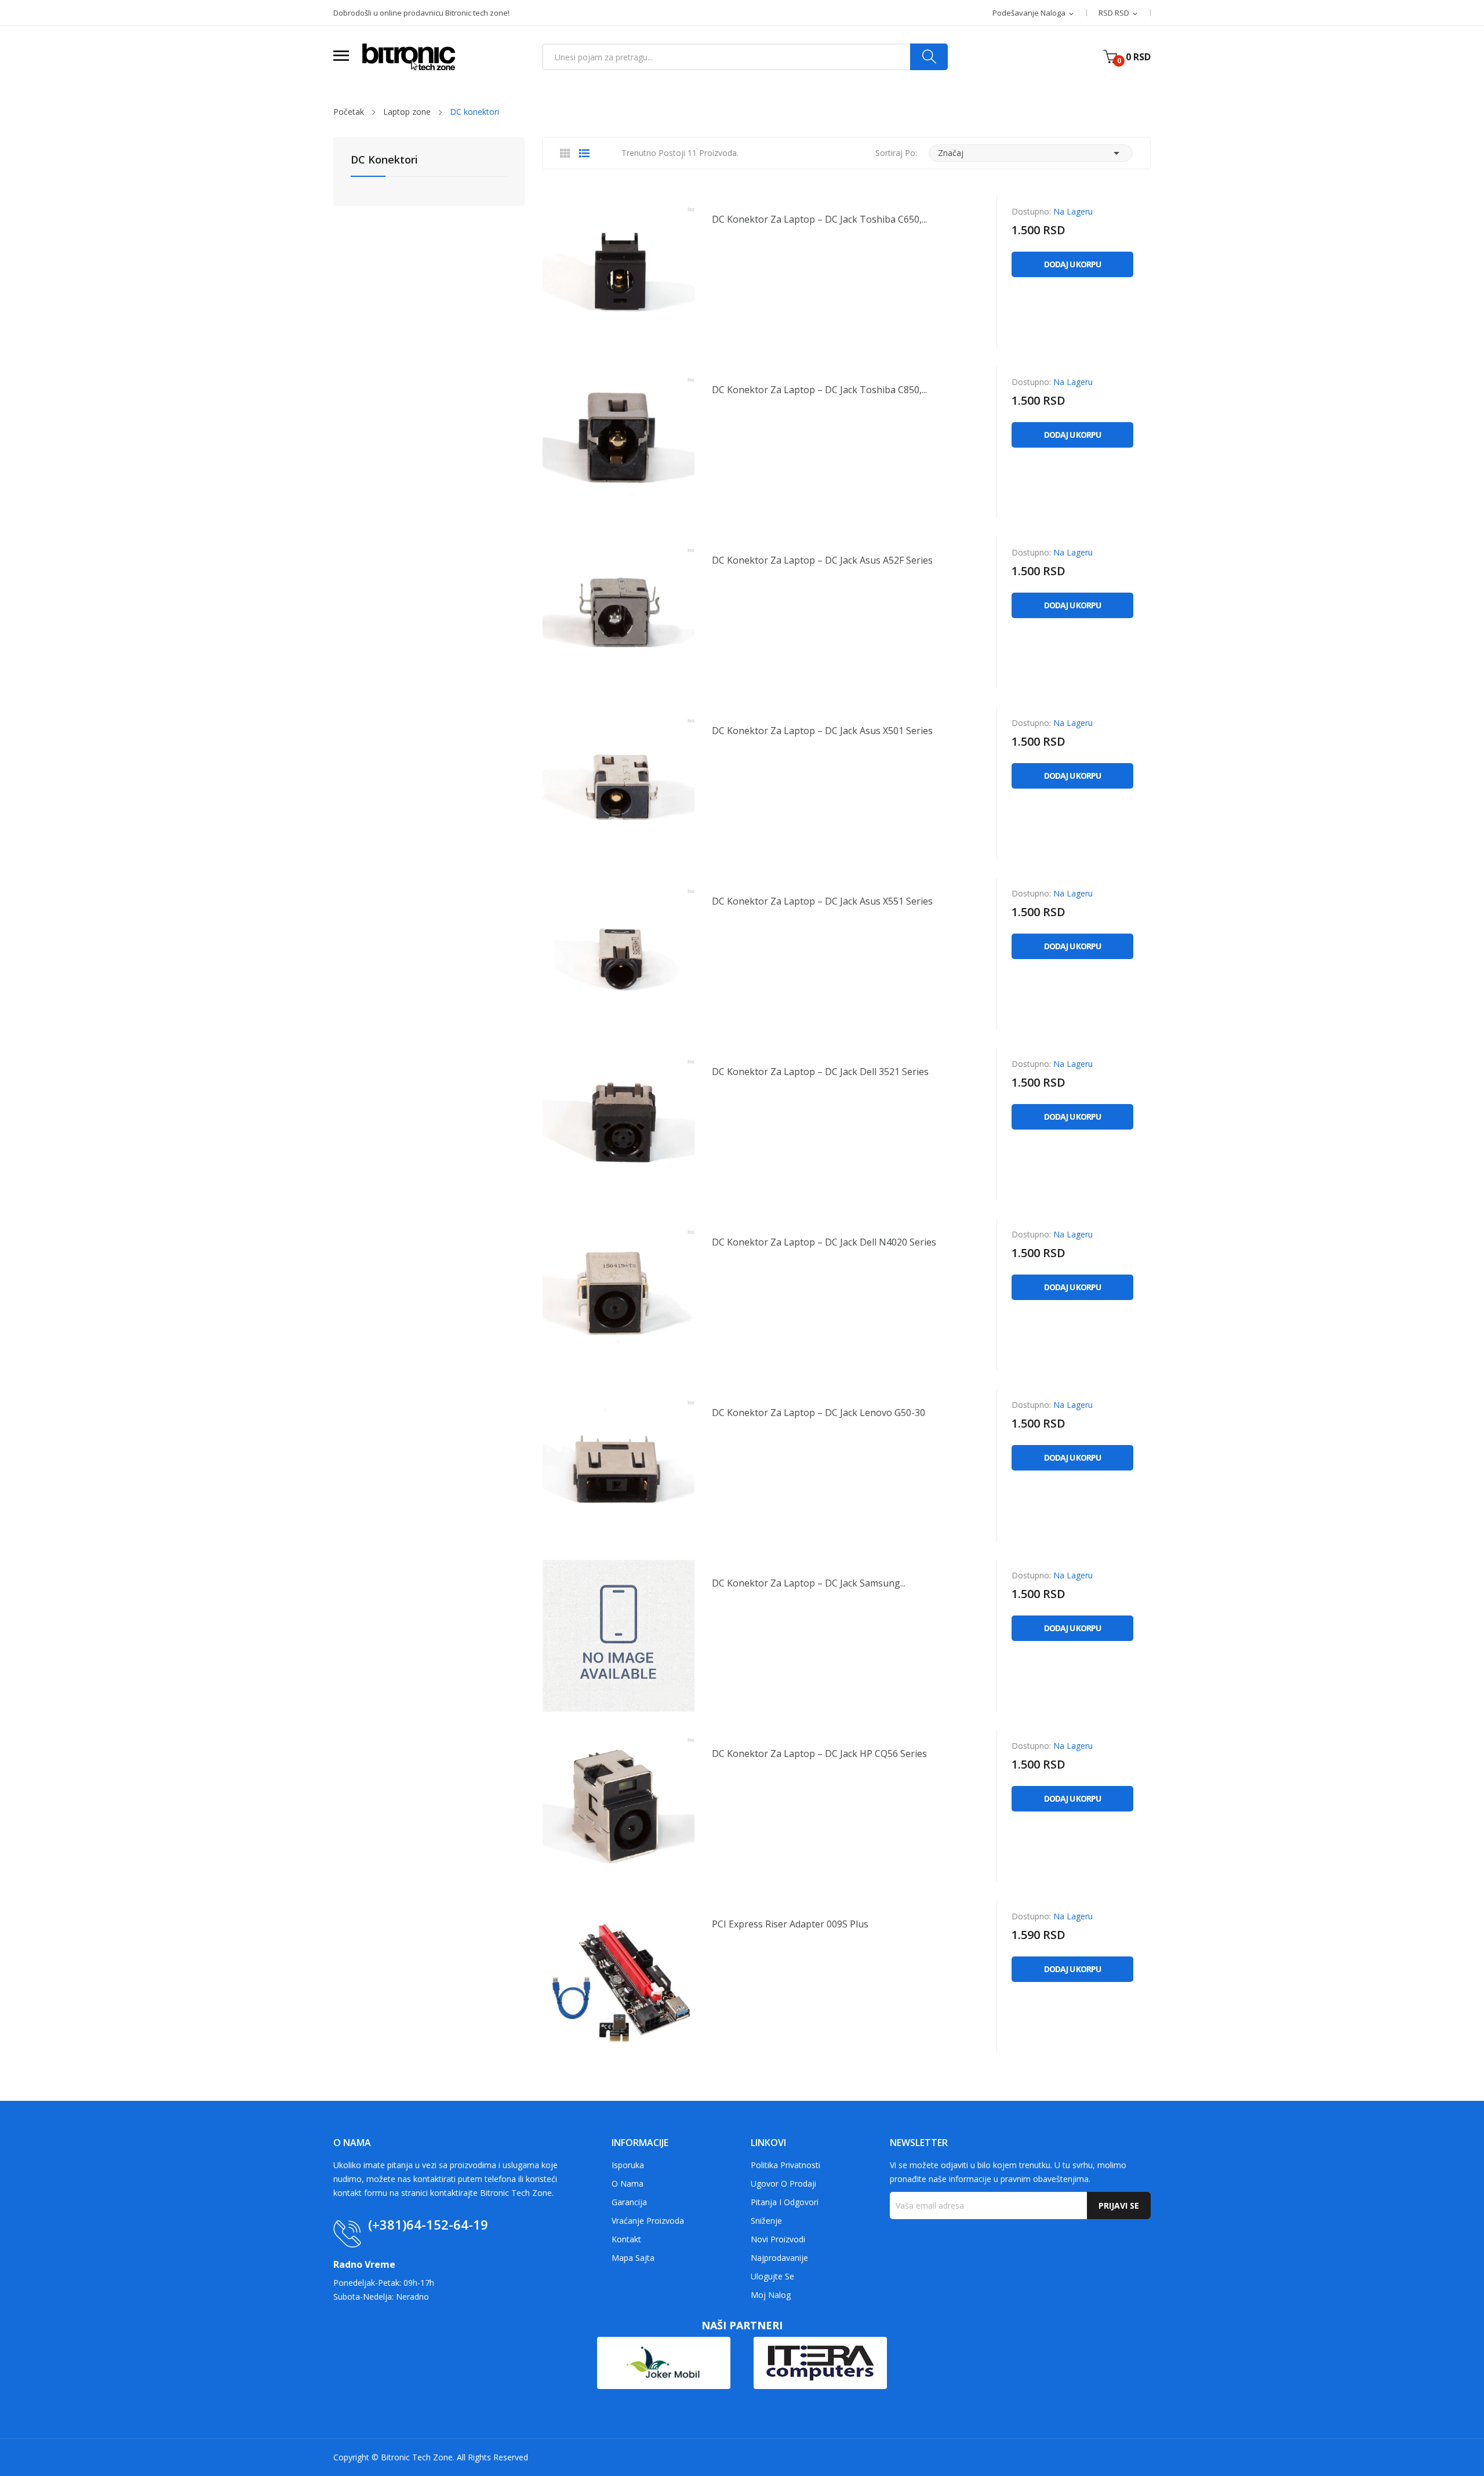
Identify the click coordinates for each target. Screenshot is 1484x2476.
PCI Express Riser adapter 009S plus (790, 1924)
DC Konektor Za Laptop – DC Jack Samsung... (809, 1583)
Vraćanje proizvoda (648, 2221)
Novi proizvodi (778, 2239)
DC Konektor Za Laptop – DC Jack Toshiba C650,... (819, 219)
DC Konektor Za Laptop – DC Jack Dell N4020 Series (824, 1242)
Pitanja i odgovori (785, 2202)
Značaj (1031, 153)
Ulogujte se (772, 2276)
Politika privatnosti (785, 2165)
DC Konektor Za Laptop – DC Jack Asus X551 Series (822, 901)
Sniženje (766, 2221)
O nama (628, 2183)
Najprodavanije (779, 2258)
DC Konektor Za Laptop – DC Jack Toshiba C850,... (819, 390)
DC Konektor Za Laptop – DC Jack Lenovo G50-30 (819, 1413)
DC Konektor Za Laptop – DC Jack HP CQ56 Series (819, 1753)
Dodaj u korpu (1072, 264)
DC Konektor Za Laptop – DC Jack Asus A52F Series (822, 560)
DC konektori (384, 160)
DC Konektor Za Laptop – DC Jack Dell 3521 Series (820, 1072)
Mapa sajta (633, 2258)
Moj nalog (771, 2295)
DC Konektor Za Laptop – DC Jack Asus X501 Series (822, 731)
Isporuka (628, 2165)
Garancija (629, 2202)
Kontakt (626, 2239)
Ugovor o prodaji (783, 2183)
